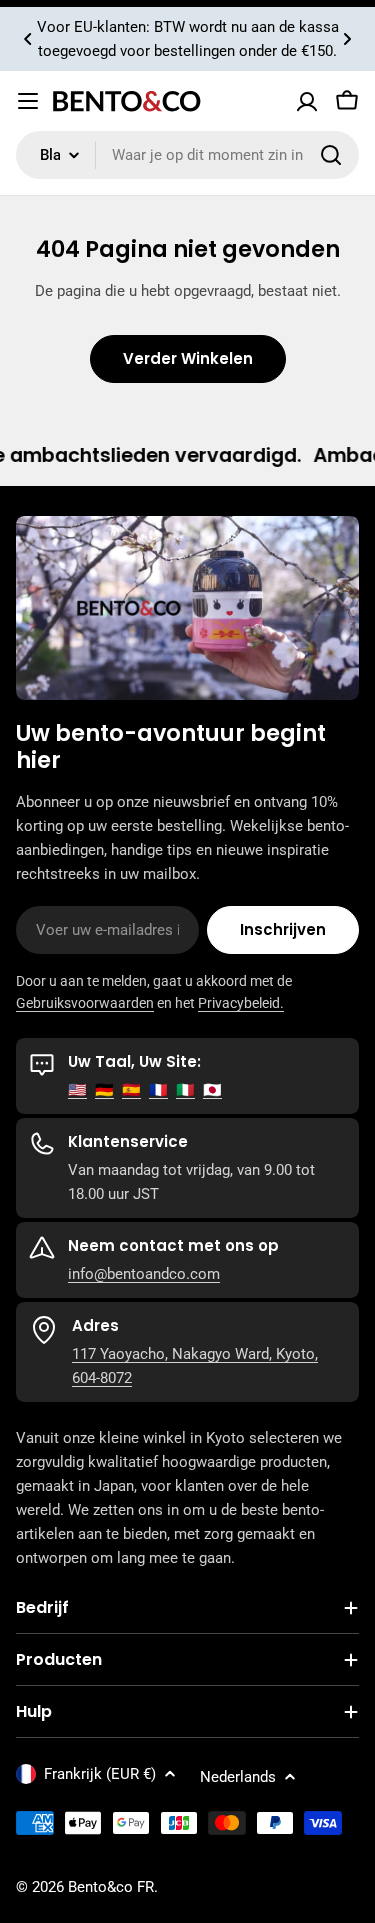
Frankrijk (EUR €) (100, 1774)
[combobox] (187, 155)
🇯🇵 (212, 1090)
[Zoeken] (331, 155)
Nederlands (238, 1777)
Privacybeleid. (241, 1003)
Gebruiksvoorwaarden (85, 1003)
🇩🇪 (104, 1090)
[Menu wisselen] (28, 101)
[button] (28, 39)
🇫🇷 (158, 1090)
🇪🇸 (131, 1090)
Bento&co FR (111, 1887)
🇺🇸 (77, 1090)
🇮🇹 (185, 1090)
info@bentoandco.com (144, 1274)
